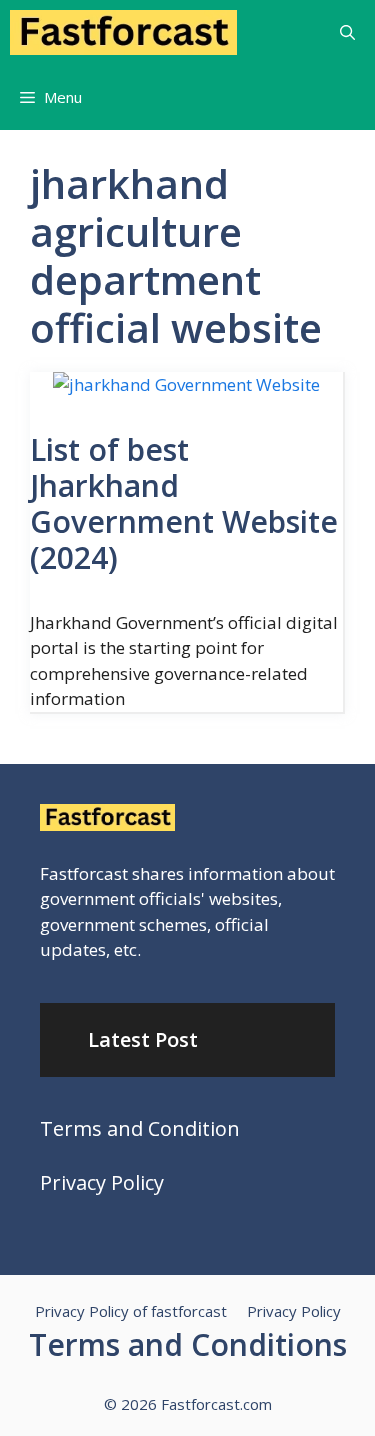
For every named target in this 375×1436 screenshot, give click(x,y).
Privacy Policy (102, 1182)
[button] (347, 32)
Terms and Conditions (188, 1344)
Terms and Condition (140, 1128)
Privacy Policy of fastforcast (131, 1311)
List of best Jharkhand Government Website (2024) (184, 503)
